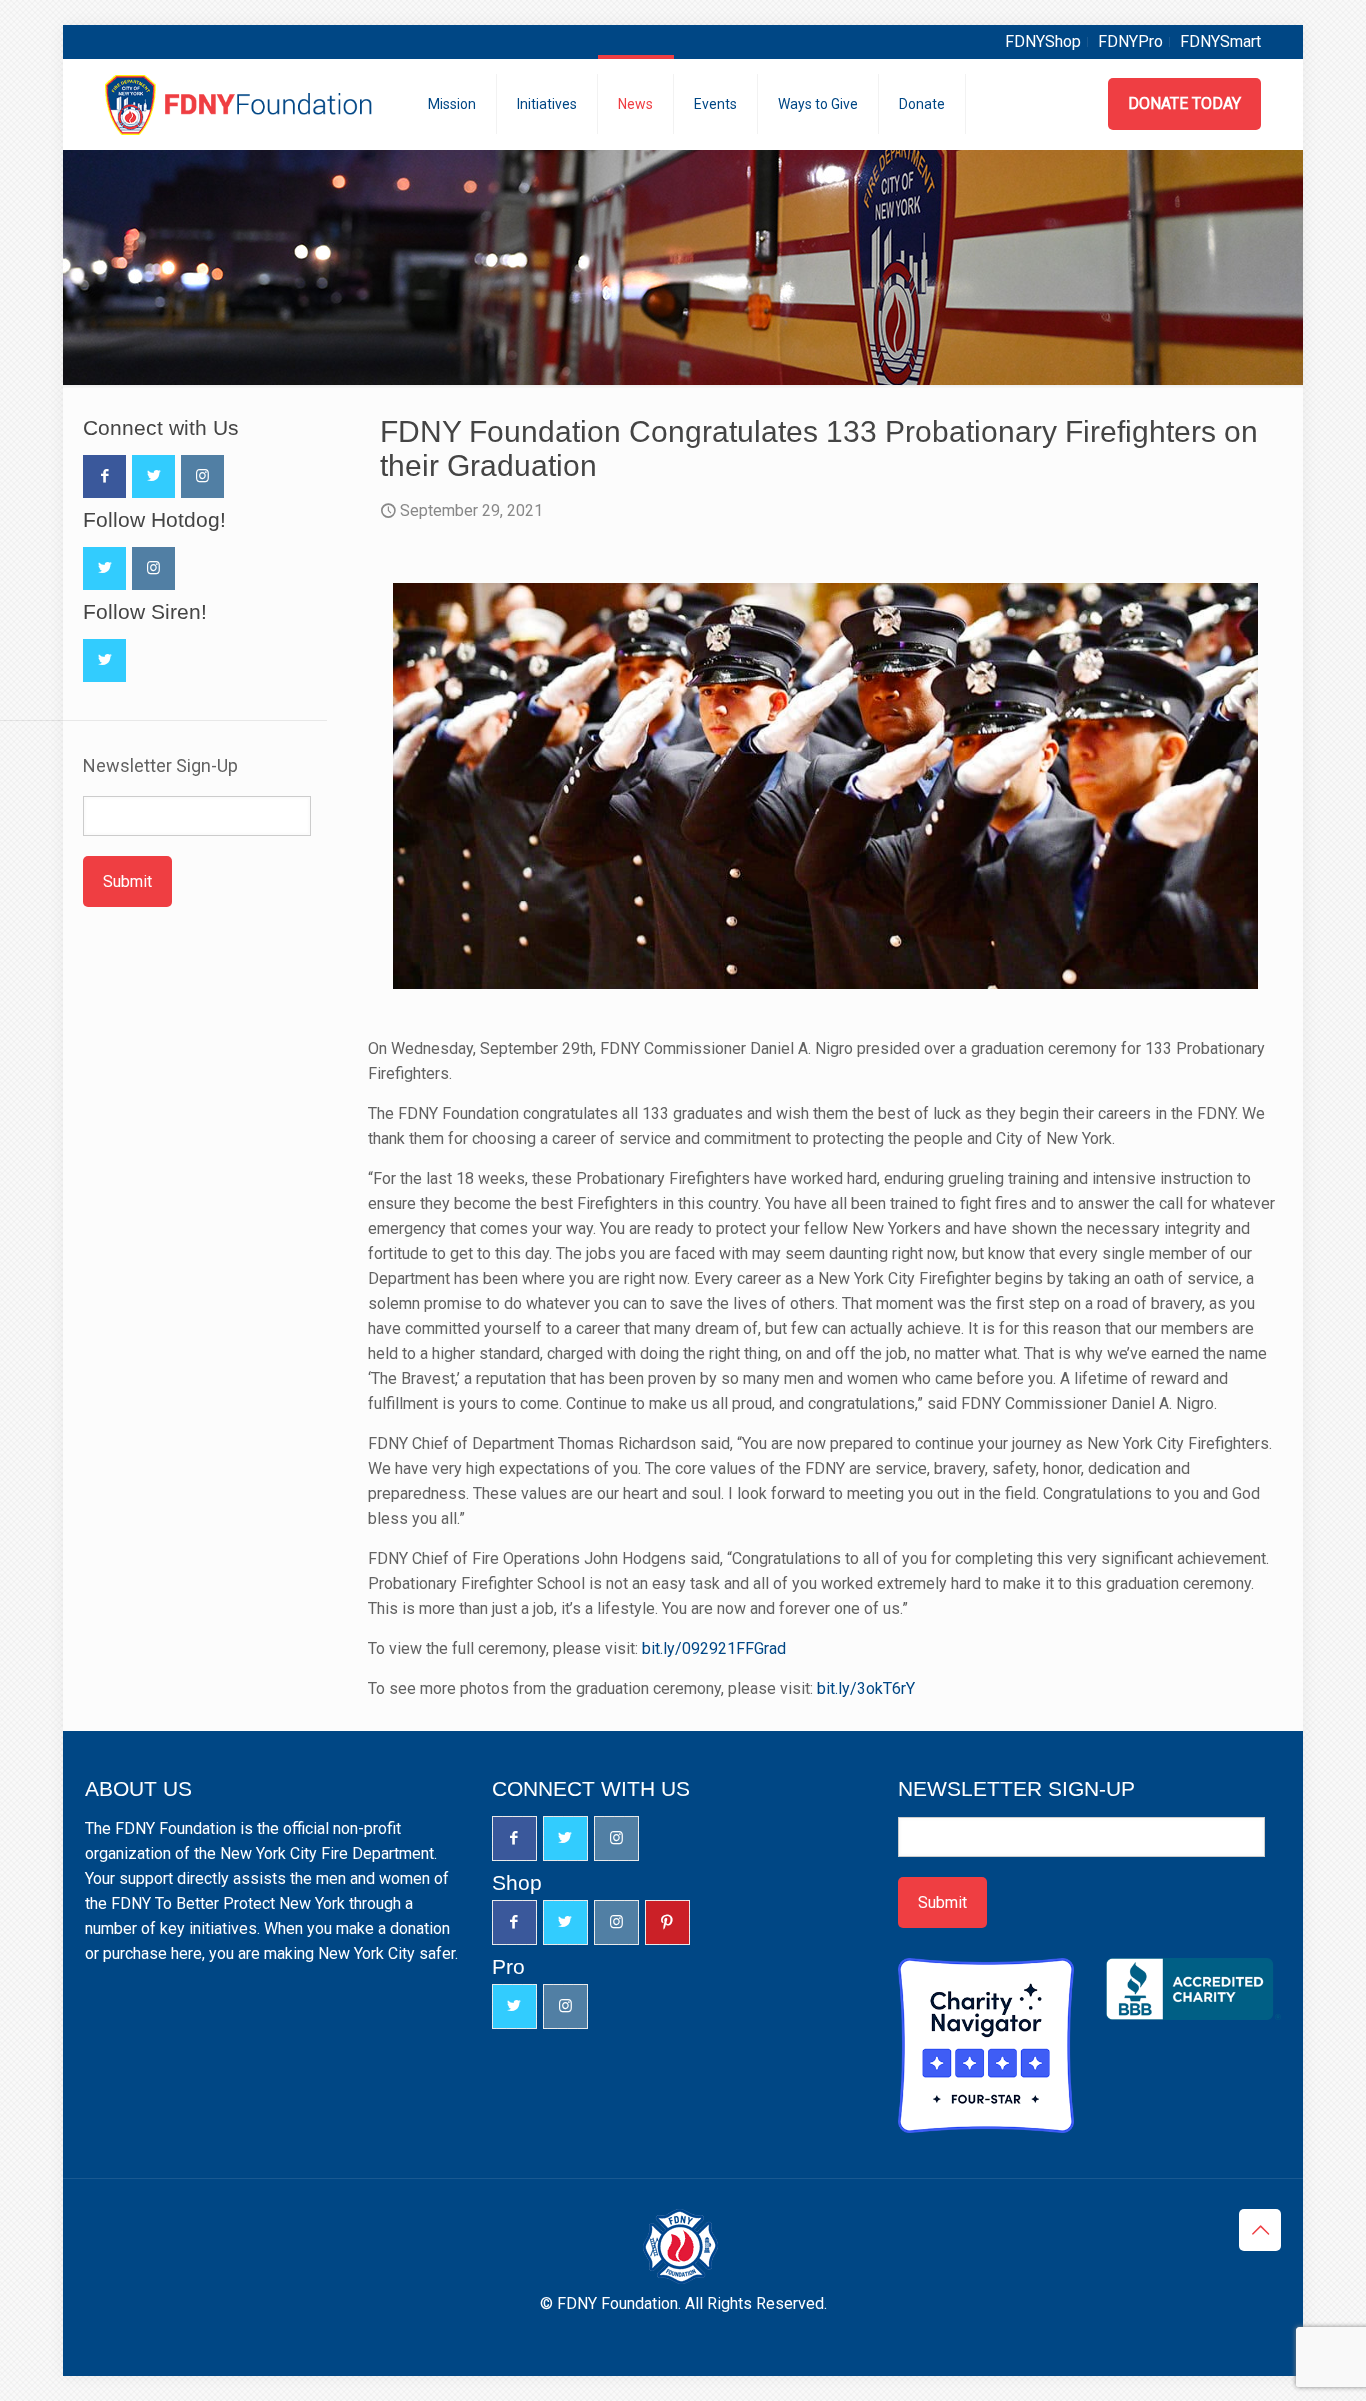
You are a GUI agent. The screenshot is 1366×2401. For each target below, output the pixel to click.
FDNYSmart (1220, 41)
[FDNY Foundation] (241, 104)
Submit (127, 881)
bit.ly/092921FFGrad (714, 1648)
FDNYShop (1043, 41)
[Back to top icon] (1260, 2230)
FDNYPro (1130, 41)
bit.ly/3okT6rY (866, 1688)
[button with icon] (104, 476)
